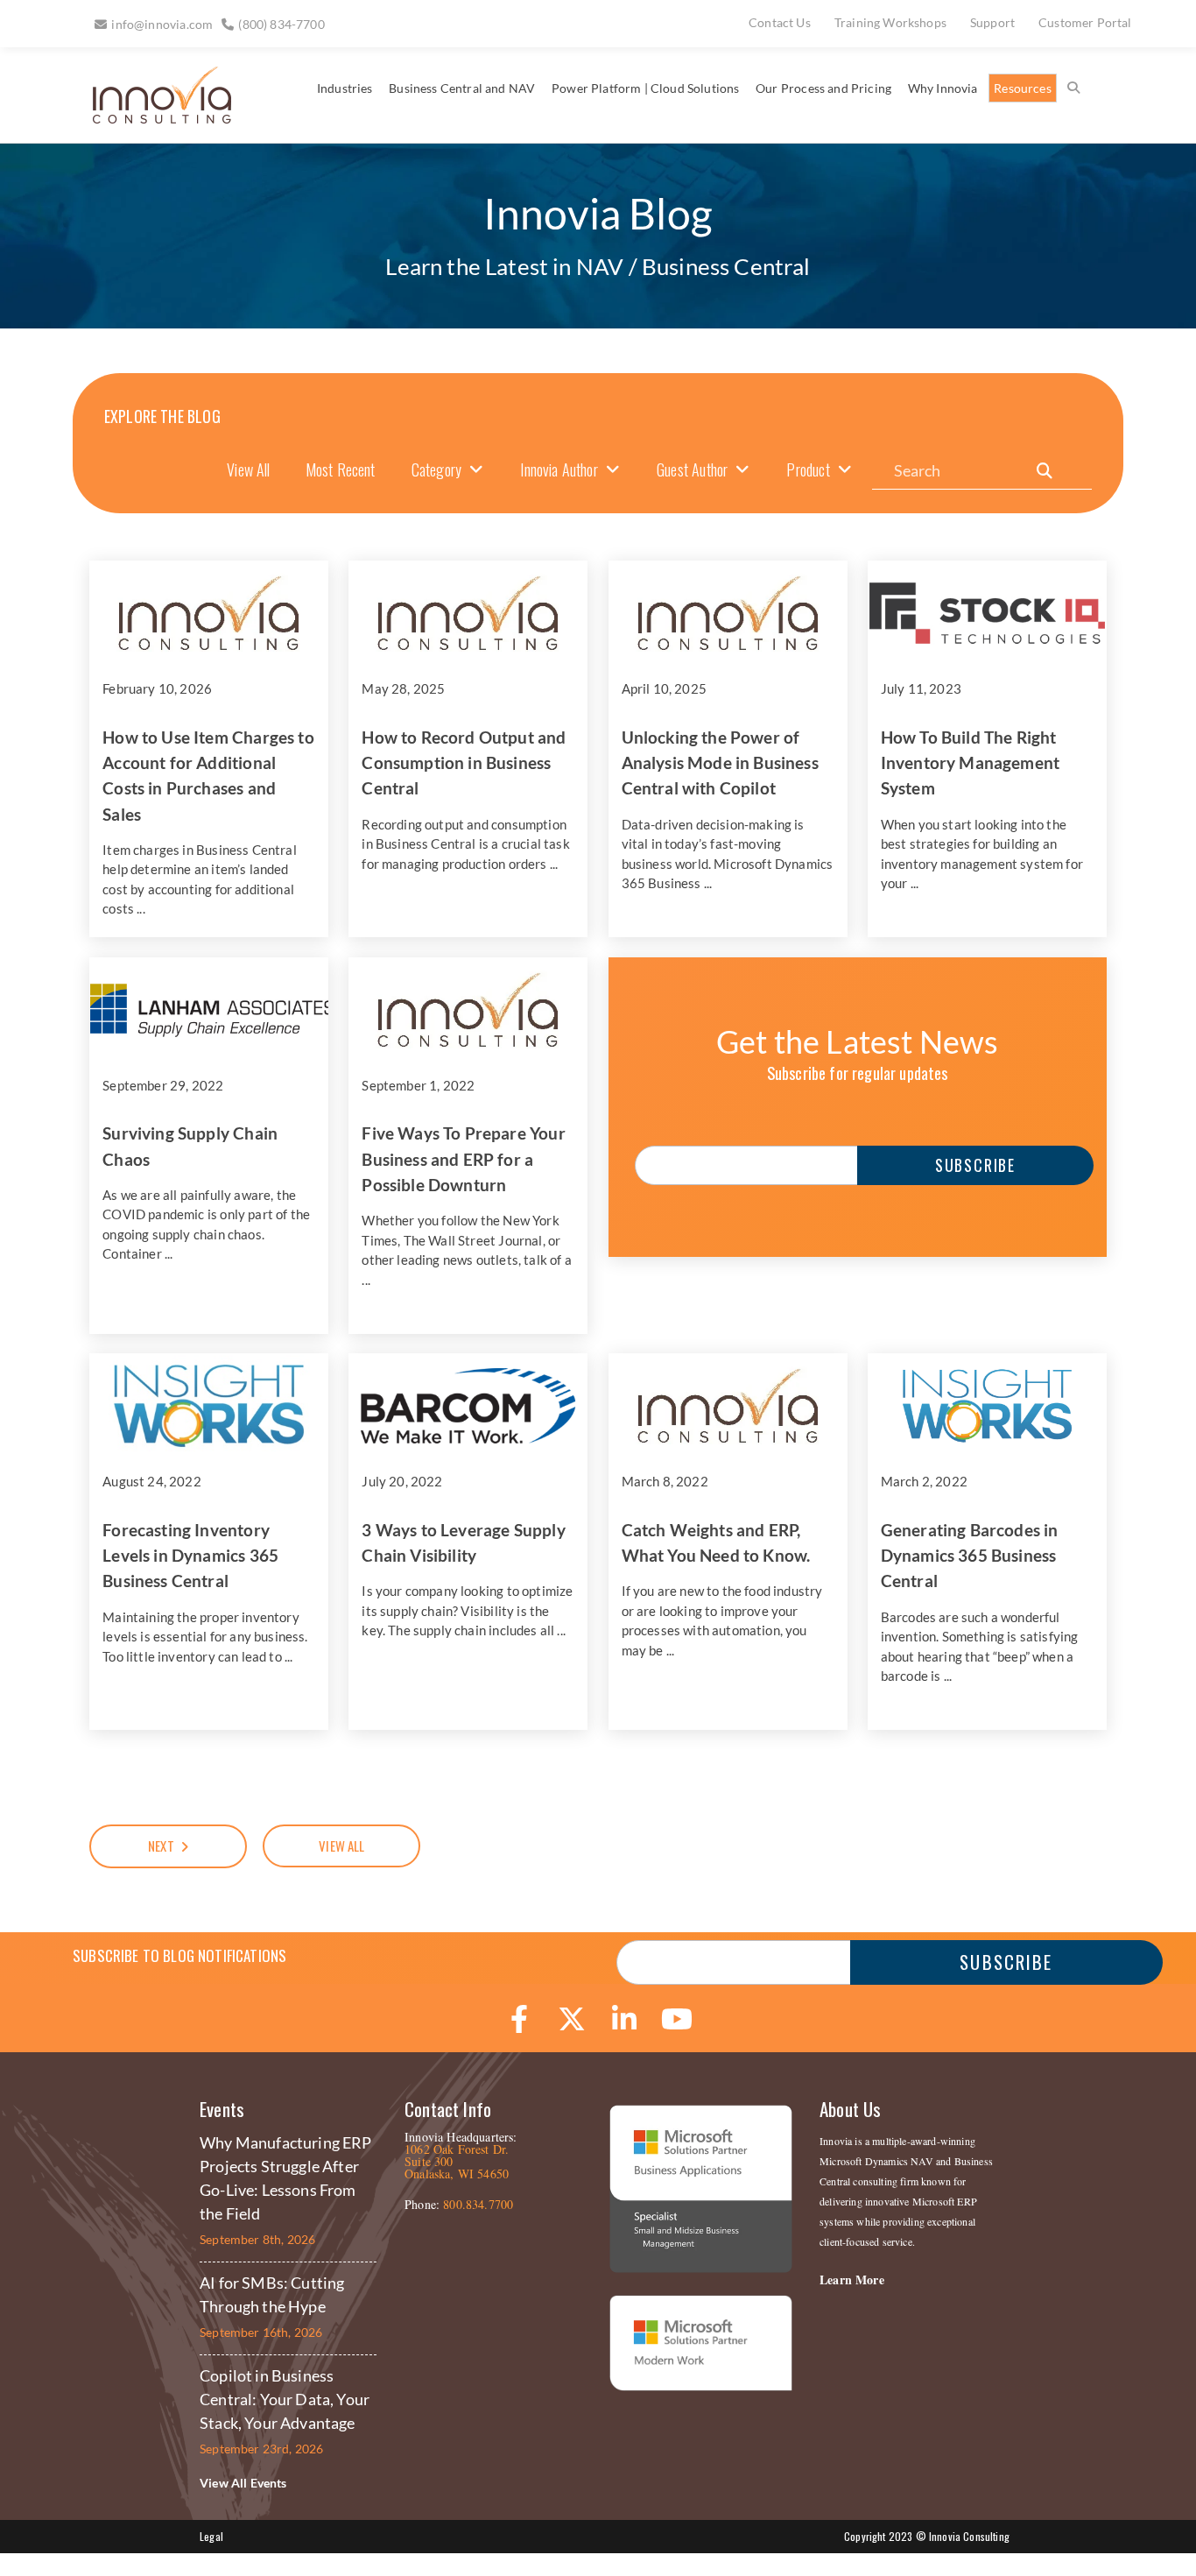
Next (161, 1846)
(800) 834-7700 (281, 24)
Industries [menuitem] (345, 88)
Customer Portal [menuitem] (1085, 22)
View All (248, 469)
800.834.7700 (478, 2204)
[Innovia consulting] (150, 117)
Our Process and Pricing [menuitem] (823, 88)
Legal (211, 2536)
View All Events (243, 2483)
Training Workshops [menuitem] (890, 22)
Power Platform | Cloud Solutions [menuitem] (645, 88)
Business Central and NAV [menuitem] (462, 88)
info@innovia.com (162, 24)
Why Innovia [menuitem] (943, 88)
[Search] (1045, 471)
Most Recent (341, 469)
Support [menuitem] (992, 22)
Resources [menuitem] (1023, 88)
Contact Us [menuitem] (780, 22)
